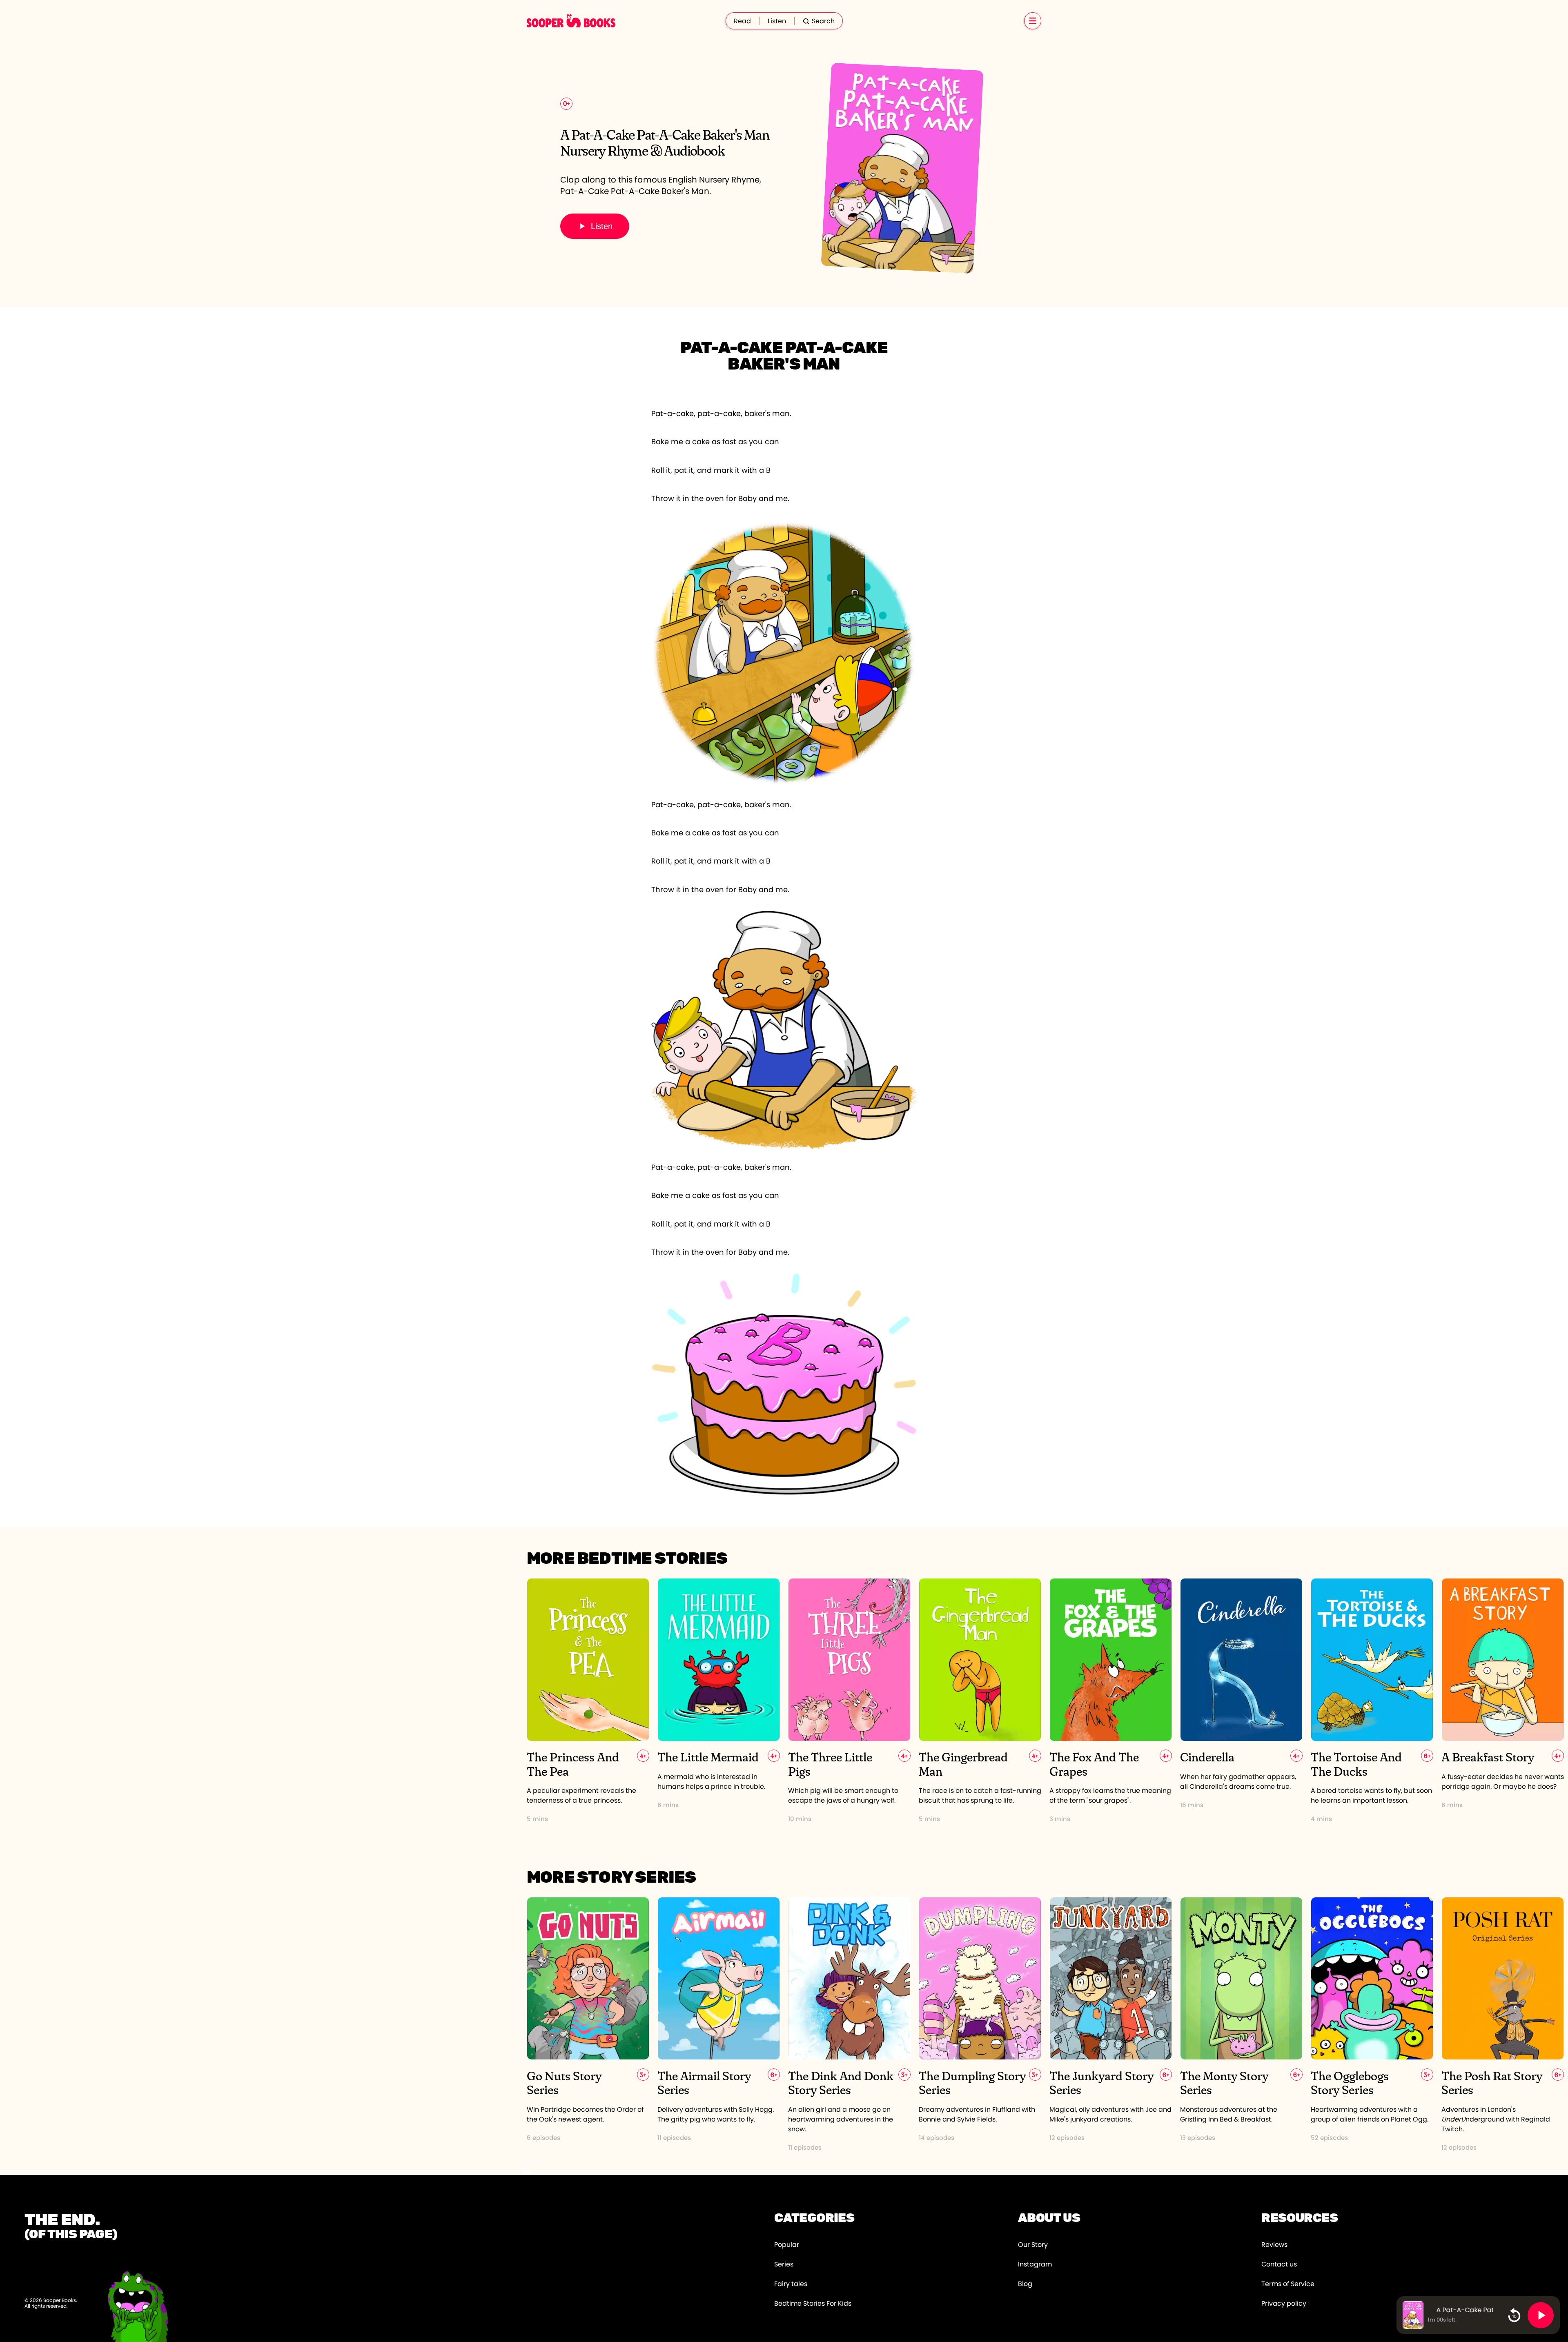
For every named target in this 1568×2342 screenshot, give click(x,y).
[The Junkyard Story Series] (1111, 2025)
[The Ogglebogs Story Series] (1372, 2025)
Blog (1025, 2284)
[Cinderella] (1241, 1701)
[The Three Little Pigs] (849, 1701)
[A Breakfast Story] (1503, 1701)
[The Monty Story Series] (1241, 2025)
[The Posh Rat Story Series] (1503, 2025)
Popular (787, 2245)
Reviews (1274, 2245)
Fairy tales (791, 2284)
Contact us (1279, 2264)
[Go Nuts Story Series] (588, 2025)
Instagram (1035, 2264)
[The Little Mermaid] (719, 1701)
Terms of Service (1288, 2284)
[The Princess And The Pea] (588, 1701)
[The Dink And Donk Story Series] (849, 2025)
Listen (777, 21)
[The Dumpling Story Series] (980, 2025)
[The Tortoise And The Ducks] (1372, 1701)
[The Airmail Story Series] (719, 2025)
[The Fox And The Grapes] (1111, 1701)
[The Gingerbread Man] (980, 1701)
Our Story (1033, 2245)
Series (784, 2264)
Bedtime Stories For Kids (813, 2304)
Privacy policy (1284, 2304)
